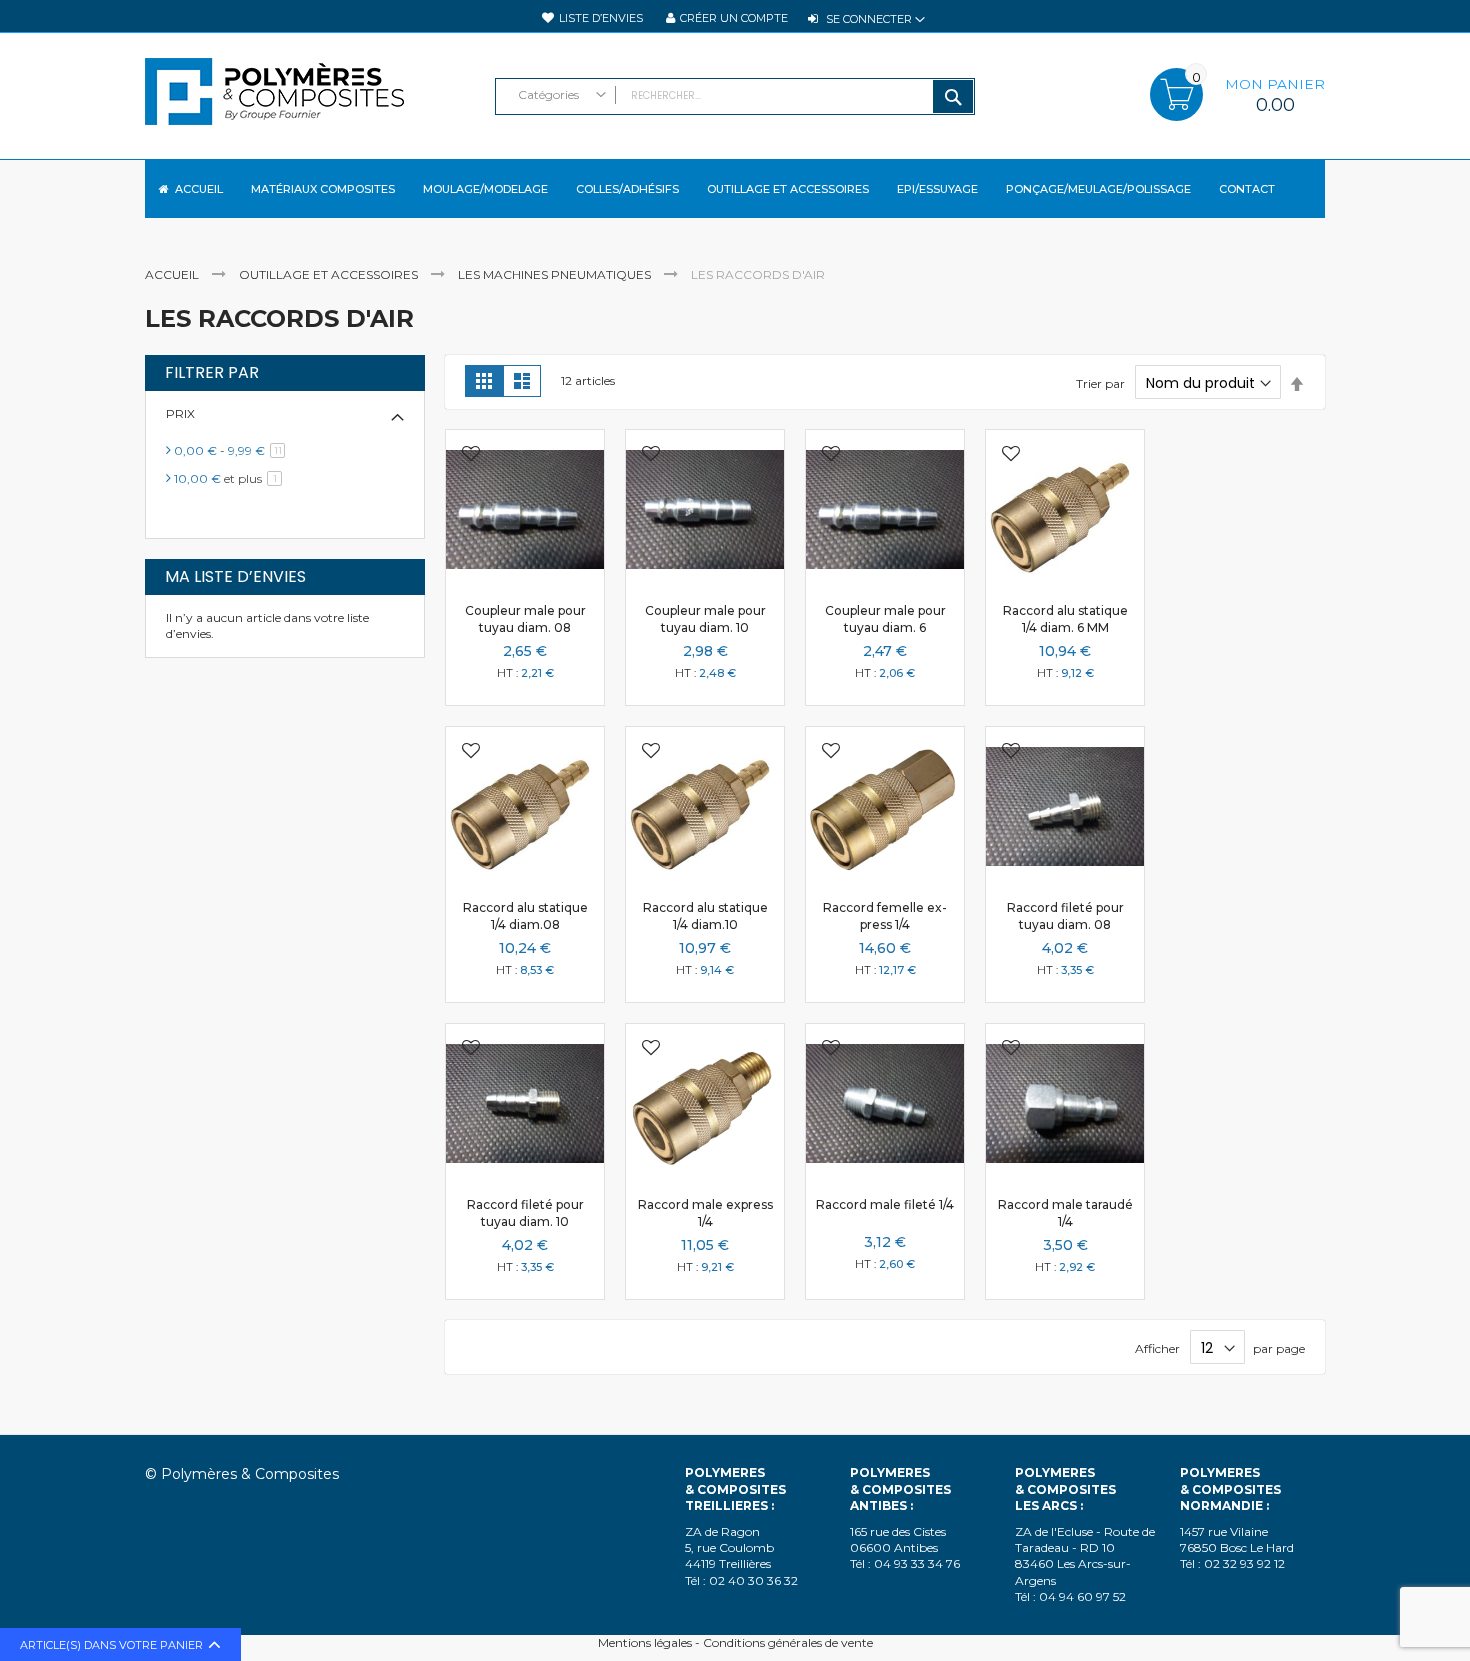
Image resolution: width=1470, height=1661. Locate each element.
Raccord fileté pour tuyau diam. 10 (525, 1212)
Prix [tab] (180, 413)
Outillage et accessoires (330, 274)
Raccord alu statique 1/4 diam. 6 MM (1065, 618)
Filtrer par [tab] (212, 373)
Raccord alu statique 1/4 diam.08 (525, 915)
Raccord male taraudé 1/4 (1065, 1212)
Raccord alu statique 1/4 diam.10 (705, 915)
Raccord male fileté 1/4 (885, 1204)
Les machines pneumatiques (556, 274)
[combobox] (735, 96)
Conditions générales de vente (788, 1642)
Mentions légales (645, 1642)
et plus (231, 478)
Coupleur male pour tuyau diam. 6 (885, 618)
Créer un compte (734, 18)
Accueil (173, 274)
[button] (471, 455)
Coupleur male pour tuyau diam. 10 (705, 618)
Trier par (1100, 383)
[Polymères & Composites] (310, 101)
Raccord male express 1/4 (705, 1212)
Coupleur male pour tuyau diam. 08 (525, 618)
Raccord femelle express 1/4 (885, 915)
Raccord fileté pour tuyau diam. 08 (1065, 915)
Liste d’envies (601, 18)
